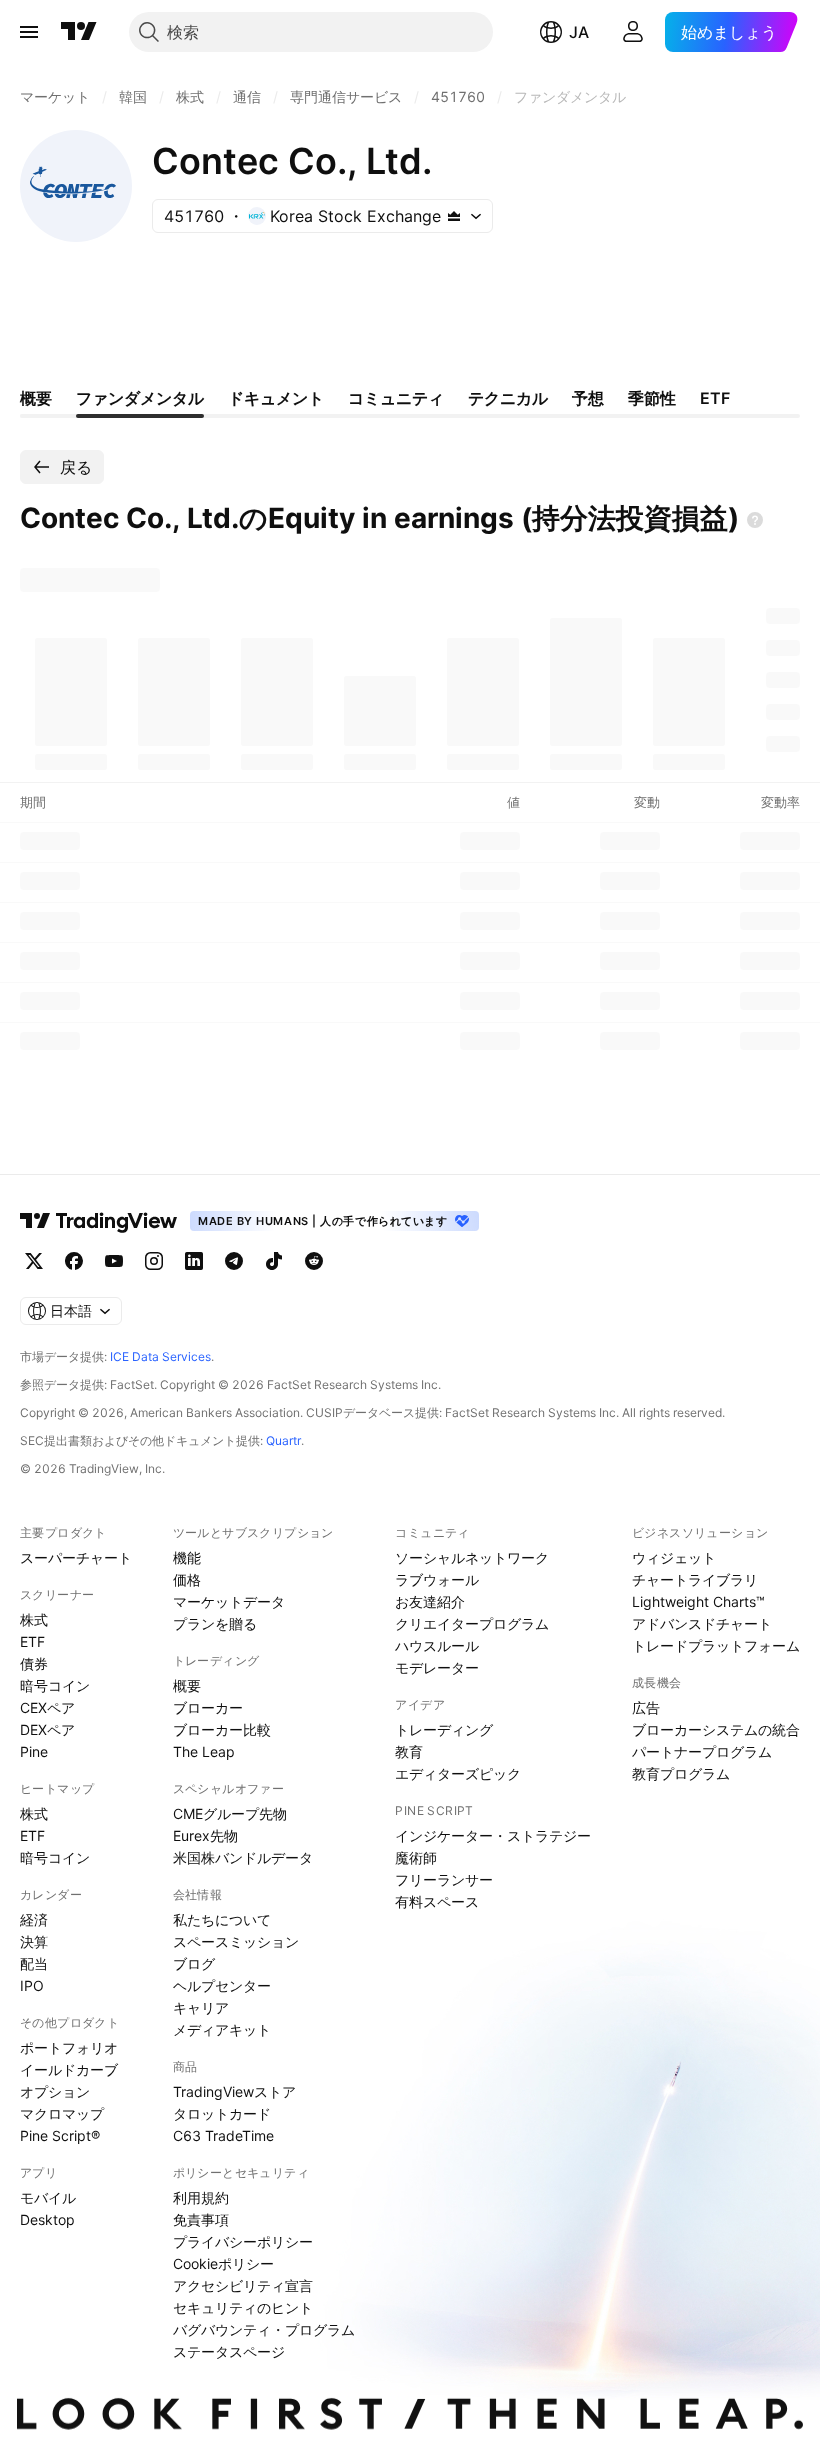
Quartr (283, 1440)
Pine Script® (60, 2135)
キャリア (201, 2007)
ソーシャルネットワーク (472, 1557)
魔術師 (416, 1857)
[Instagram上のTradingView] (154, 1261)
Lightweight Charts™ (698, 1601)
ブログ (194, 1963)
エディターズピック (458, 1773)
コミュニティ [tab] (396, 398)
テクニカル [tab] (508, 398)
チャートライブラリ (695, 1579)
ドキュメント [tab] (276, 398)
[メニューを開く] (29, 32)
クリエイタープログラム (472, 1623)
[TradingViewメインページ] (99, 1221)
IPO (32, 1985)
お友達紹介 (430, 1601)
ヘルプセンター (222, 1985)
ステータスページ (229, 2351)
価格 (187, 1579)
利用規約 (201, 2197)
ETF (32, 1641)
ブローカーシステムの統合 (716, 1729)
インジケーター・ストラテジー (493, 1835)
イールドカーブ (69, 2069)
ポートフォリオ (69, 2047)
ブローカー (208, 1707)
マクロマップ (62, 2113)
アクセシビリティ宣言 (243, 2285)
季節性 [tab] (652, 398)
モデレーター (437, 1667)
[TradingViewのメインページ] (79, 32)
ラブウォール (437, 1579)
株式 (34, 1619)
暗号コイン (55, 1685)
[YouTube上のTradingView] (114, 1261)
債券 (34, 1663)
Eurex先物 (205, 1835)
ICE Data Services (160, 1356)
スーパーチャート (76, 1557)
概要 (187, 1685)
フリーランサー (444, 1879)
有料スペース (437, 1901)
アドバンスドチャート (702, 1623)
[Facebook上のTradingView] (74, 1261)
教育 (409, 1751)
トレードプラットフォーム (716, 1645)
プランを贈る (215, 1623)
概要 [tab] (36, 398)
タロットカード (222, 2113)
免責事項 (201, 2219)
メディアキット (222, 2029)
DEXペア (47, 1729)
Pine (34, 1751)
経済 (34, 1919)
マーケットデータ (229, 1601)
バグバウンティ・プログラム (264, 2329)
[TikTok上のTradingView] (274, 1261)
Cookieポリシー (223, 2263)
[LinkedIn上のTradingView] (194, 1261)
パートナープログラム (702, 1751)
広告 (646, 1707)
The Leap (204, 1751)
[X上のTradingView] (34, 1261)
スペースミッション (236, 1941)
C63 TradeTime (223, 2135)
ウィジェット (674, 1557)
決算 (34, 1941)
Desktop (47, 2219)
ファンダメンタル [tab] (140, 398)
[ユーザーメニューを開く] (633, 32)
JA (579, 32)
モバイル (48, 2197)
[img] (454, 216)
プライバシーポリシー (243, 2241)
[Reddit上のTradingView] (314, 1261)
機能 (187, 1557)
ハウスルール (437, 1645)
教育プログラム (681, 1773)
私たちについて (222, 1919)
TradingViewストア (234, 2091)
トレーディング (444, 1729)
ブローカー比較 (222, 1729)
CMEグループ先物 (230, 1813)
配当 (34, 1963)
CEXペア (47, 1707)
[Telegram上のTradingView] (234, 1261)
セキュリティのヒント (243, 2307)
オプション (55, 2091)
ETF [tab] (715, 398)
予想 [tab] (588, 398)
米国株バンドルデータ (243, 1857)
